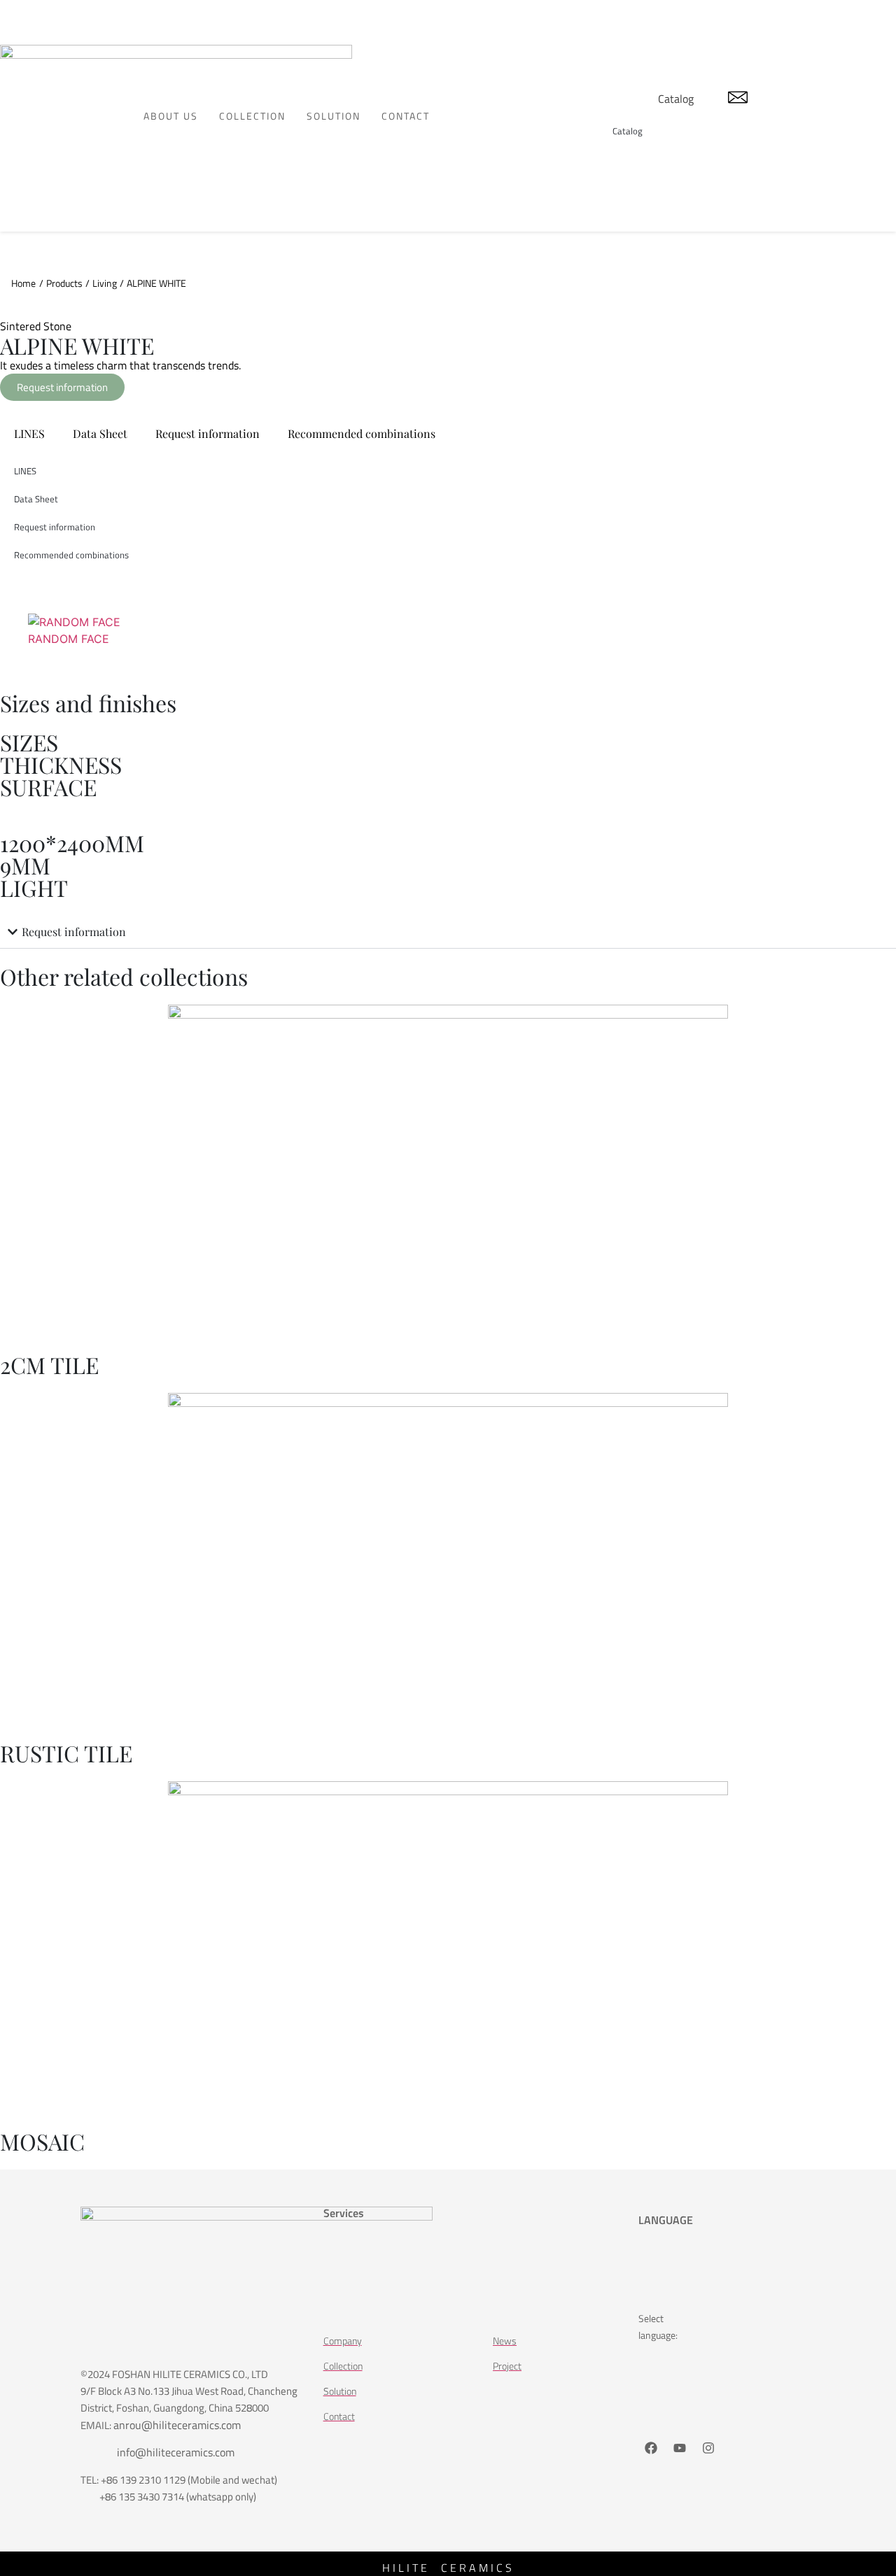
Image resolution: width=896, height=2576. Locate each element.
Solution (334, 116)
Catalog (676, 99)
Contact (406, 116)
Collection (252, 116)
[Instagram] (708, 2448)
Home (23, 283)
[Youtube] (680, 2448)
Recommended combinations (362, 433)
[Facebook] (651, 2448)
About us (171, 116)
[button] (448, 932)
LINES (29, 433)
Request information (208, 433)
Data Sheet (100, 433)
